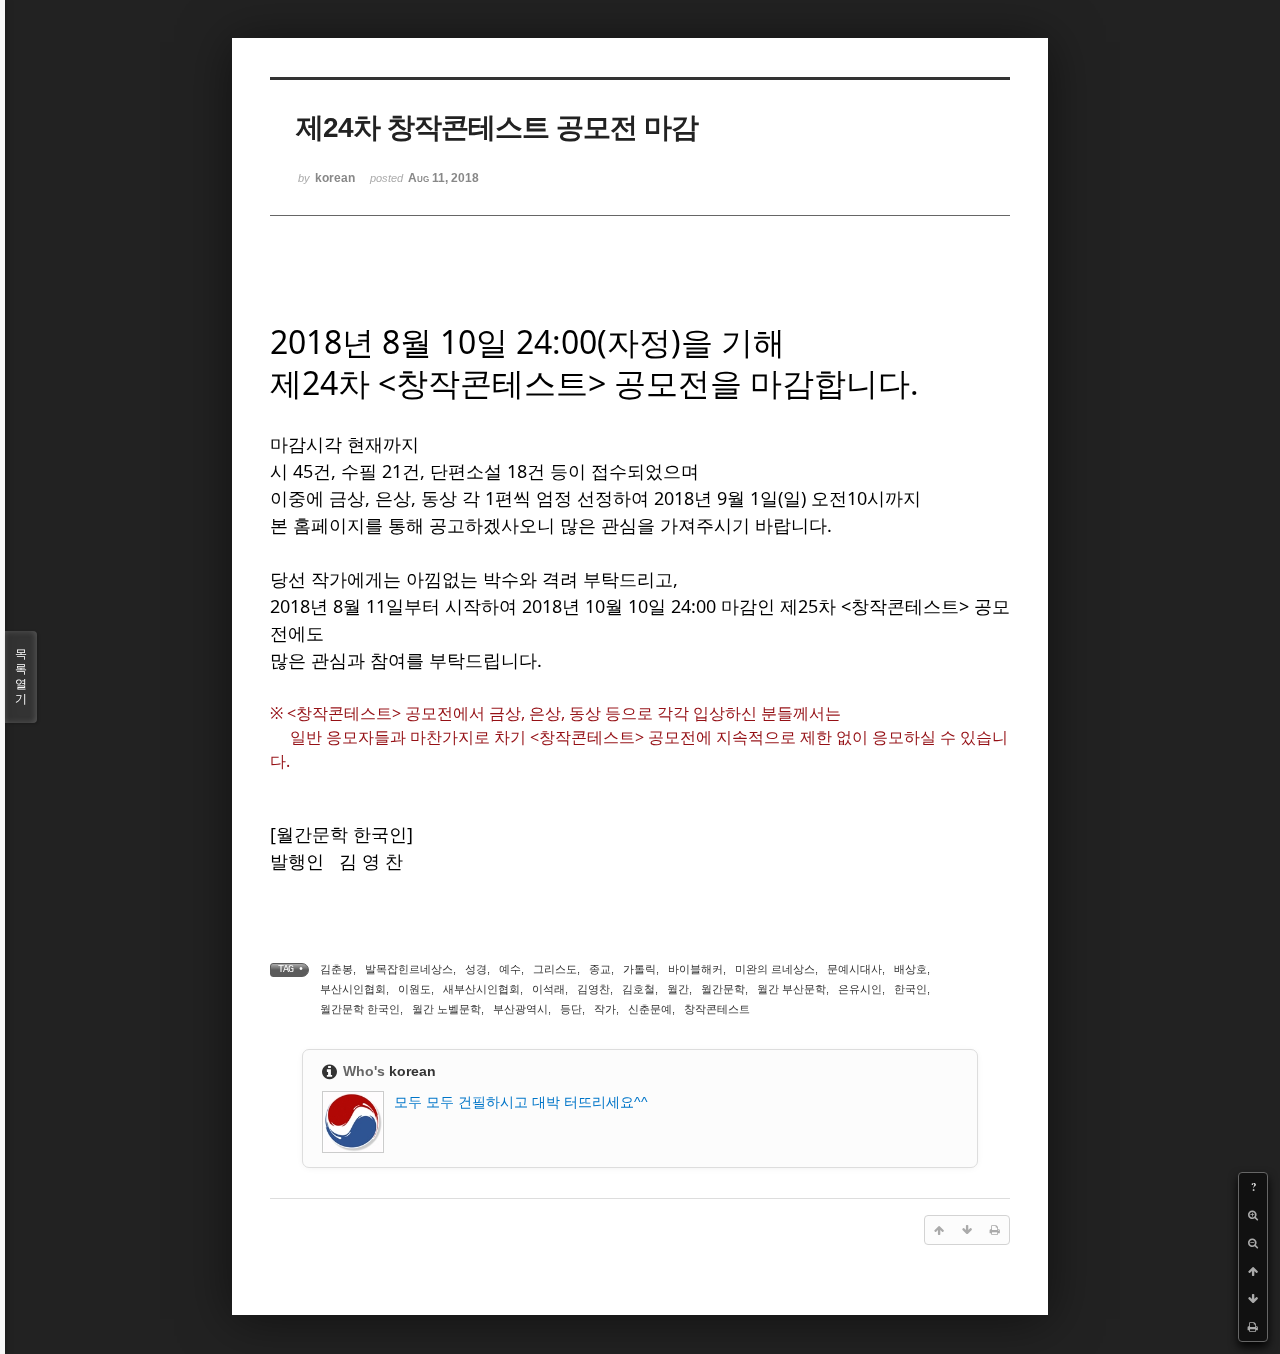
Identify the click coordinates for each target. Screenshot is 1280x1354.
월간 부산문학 (791, 989)
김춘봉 (336, 969)
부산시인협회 (353, 989)
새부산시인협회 (481, 989)
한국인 (910, 989)
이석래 (548, 989)
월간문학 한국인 (360, 1009)
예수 (510, 969)
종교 (600, 969)
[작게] (1253, 1243)
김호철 (638, 989)
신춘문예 (650, 1009)
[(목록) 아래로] (1253, 1299)
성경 (476, 969)
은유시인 (860, 989)
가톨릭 (639, 969)
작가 (605, 1009)
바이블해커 (695, 969)
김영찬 (593, 989)
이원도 (414, 989)
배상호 (910, 969)
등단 (571, 1009)
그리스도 (555, 969)
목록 (21, 676)
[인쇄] (1253, 1327)
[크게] (1253, 1215)
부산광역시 (520, 1009)
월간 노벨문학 (446, 1009)
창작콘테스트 (717, 1009)
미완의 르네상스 (775, 969)
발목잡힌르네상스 (409, 969)
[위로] (1253, 1271)
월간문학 (723, 989)
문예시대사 (854, 969)
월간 (678, 989)
